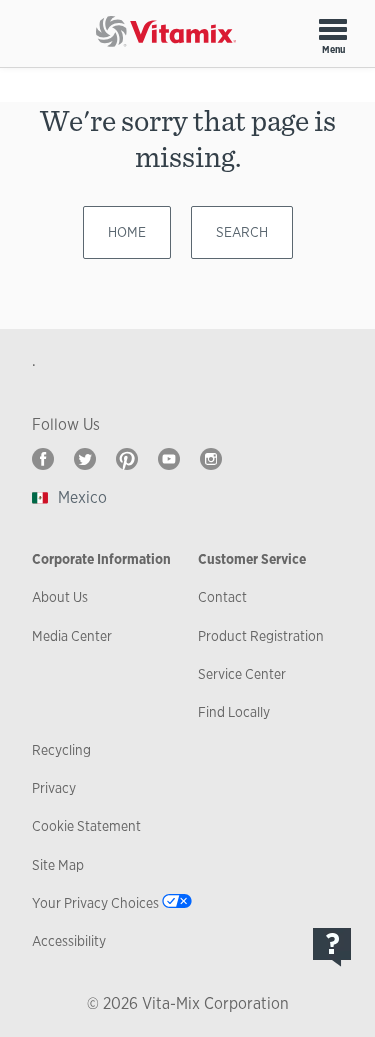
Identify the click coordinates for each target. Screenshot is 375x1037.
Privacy (54, 788)
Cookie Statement (86, 826)
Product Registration (261, 636)
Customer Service (252, 559)
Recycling (61, 750)
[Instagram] (211, 459)
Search (242, 232)
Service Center (242, 674)
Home (127, 232)
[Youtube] (169, 459)
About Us (60, 597)
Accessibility (69, 941)
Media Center (72, 636)
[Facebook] (43, 459)
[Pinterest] (127, 459)
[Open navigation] (333, 29)
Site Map (58, 865)
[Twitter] (85, 459)
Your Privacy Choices (95, 903)
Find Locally (234, 712)
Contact (222, 597)
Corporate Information (101, 559)
